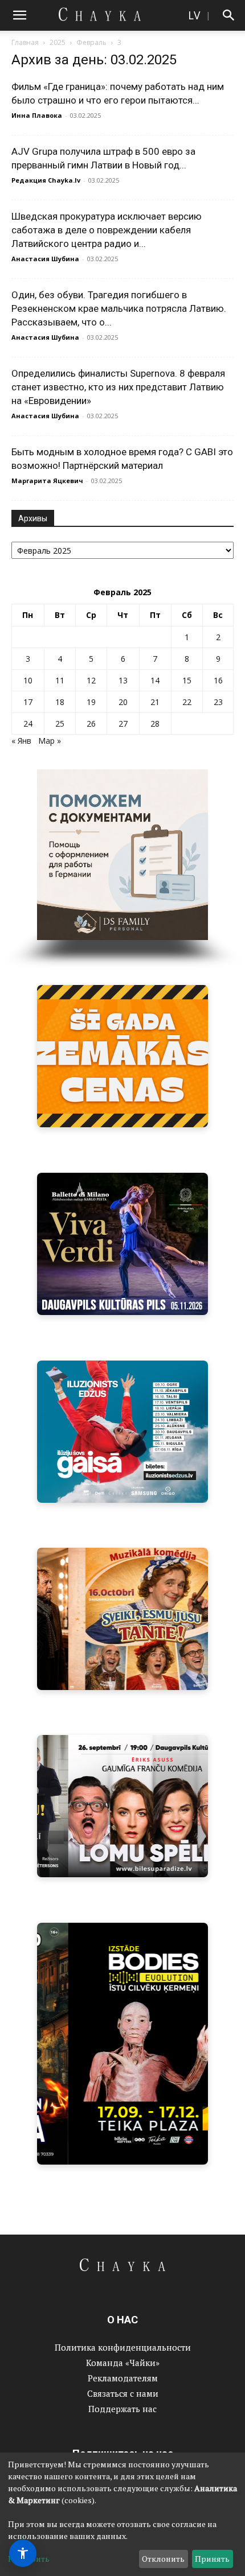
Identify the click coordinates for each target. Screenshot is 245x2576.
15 (187, 680)
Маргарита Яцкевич (47, 481)
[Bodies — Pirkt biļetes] (122, 2044)
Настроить (29, 2559)
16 (218, 680)
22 (187, 702)
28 (155, 724)
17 (28, 702)
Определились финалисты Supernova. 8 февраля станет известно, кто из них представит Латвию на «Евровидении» (118, 387)
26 (91, 724)
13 (123, 680)
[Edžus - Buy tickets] (122, 1432)
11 (60, 680)
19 (91, 702)
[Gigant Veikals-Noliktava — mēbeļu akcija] (122, 1056)
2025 (58, 42)
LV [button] (194, 15)
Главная (25, 42)
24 (28, 724)
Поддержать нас (122, 2409)
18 (60, 702)
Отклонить (163, 2559)
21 (155, 702)
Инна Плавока (37, 115)
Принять (212, 2559)
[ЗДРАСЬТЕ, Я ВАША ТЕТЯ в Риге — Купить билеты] (122, 1619)
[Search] (229, 15)
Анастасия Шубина (45, 259)
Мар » (50, 741)
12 (91, 680)
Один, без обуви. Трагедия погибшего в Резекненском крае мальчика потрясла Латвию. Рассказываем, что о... (119, 308)
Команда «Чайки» (123, 2363)
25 (60, 724)
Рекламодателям (123, 2378)
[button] (19, 15)
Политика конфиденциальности (123, 2347)
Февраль (91, 42)
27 (123, 724)
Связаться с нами (123, 2393)
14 (155, 680)
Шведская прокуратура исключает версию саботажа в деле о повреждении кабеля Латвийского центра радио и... (107, 230)
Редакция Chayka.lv (46, 180)
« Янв (21, 741)
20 (123, 702)
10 (28, 680)
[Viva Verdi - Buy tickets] (122, 1244)
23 (218, 702)
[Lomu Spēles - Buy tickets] (122, 1806)
